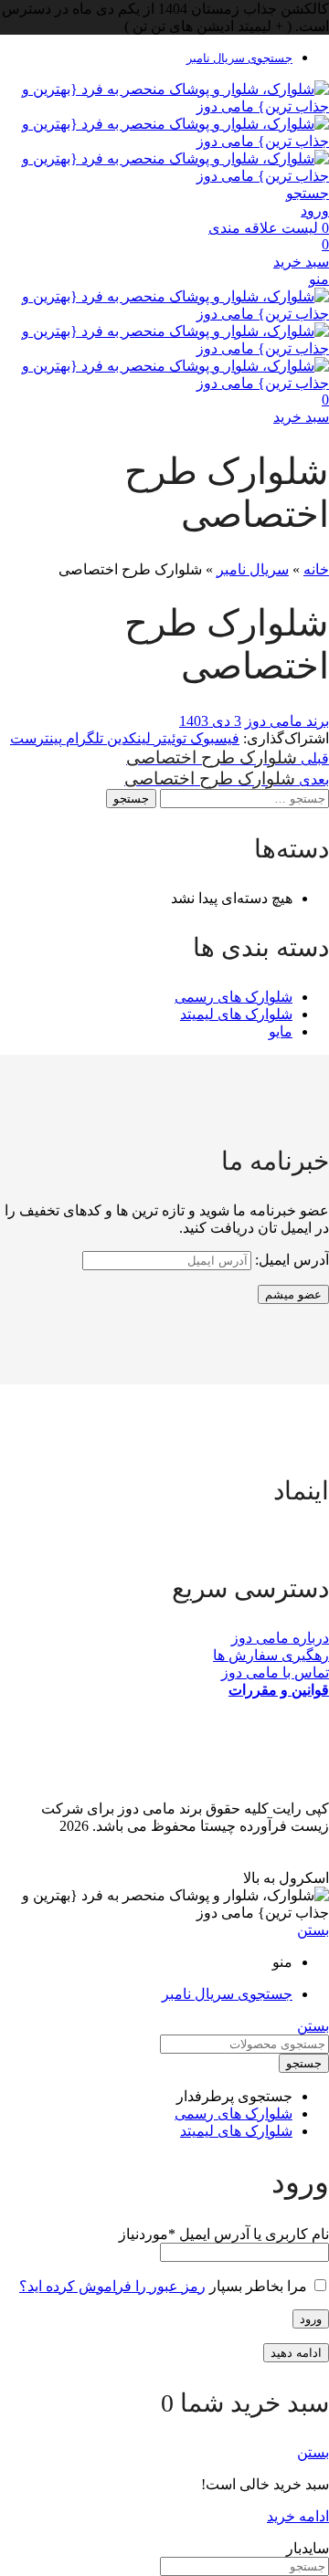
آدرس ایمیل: (290, 1260)
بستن (313, 1930)
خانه (316, 569)
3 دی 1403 (210, 721)
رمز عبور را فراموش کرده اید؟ (112, 2286)
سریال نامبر (253, 569)
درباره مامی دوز (280, 1638)
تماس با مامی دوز (275, 1672)
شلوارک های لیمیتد (236, 1014)
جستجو (131, 799)
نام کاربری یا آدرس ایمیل (224, 2234)
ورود (311, 2319)
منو (319, 279)
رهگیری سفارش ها (271, 1655)
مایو (281, 1031)
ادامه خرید (298, 2516)
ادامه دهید (296, 2353)
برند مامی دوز (287, 721)
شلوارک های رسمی (233, 997)
